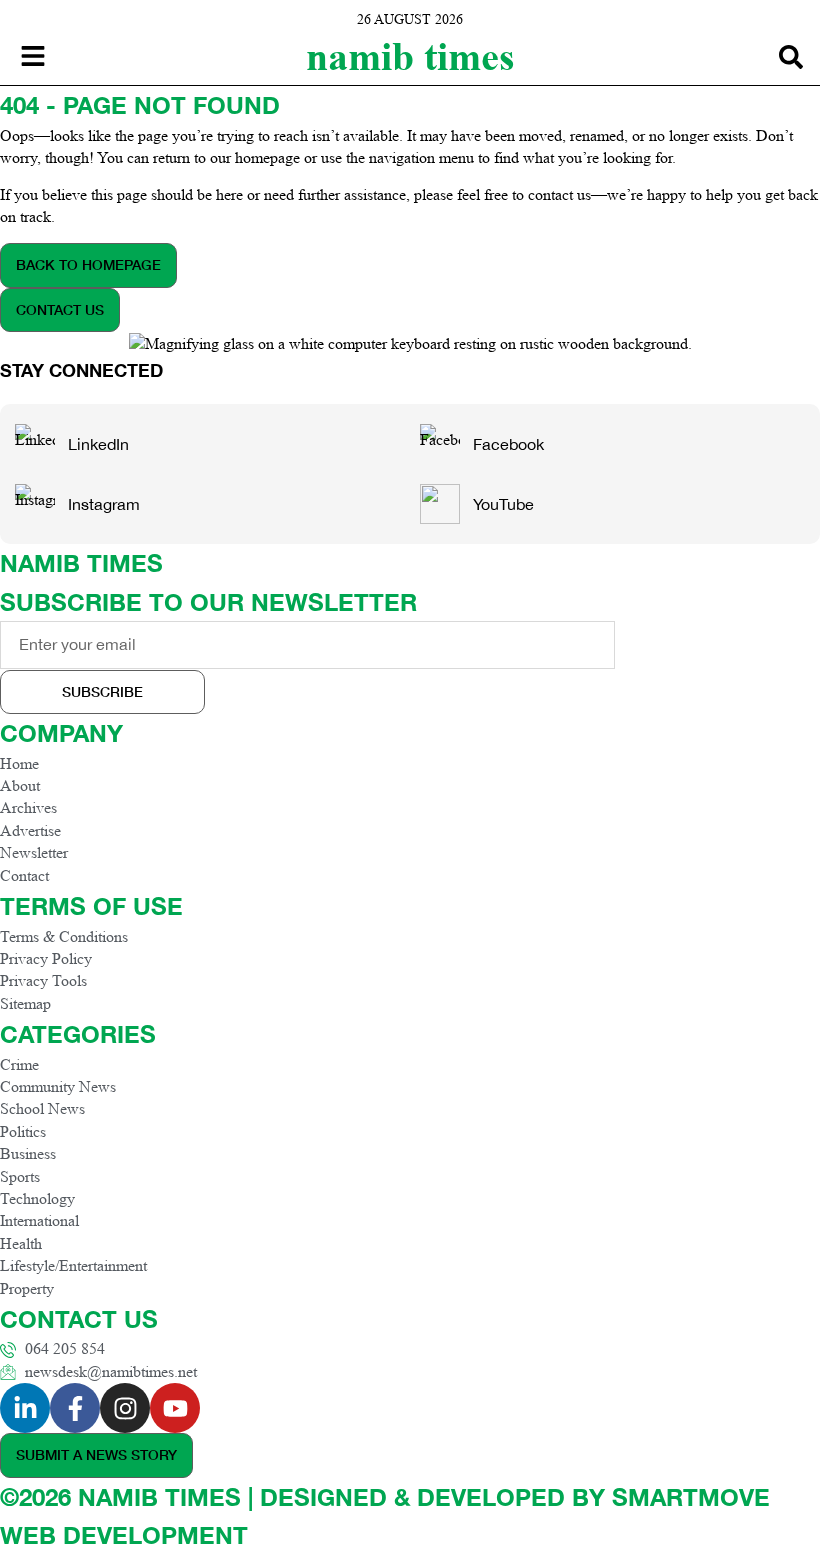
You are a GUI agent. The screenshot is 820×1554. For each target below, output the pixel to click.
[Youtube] (175, 1408)
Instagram (104, 504)
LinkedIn (98, 444)
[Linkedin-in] (25, 1408)
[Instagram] (125, 1408)
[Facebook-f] (75, 1408)
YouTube (503, 504)
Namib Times (410, 56)
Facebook (508, 444)
